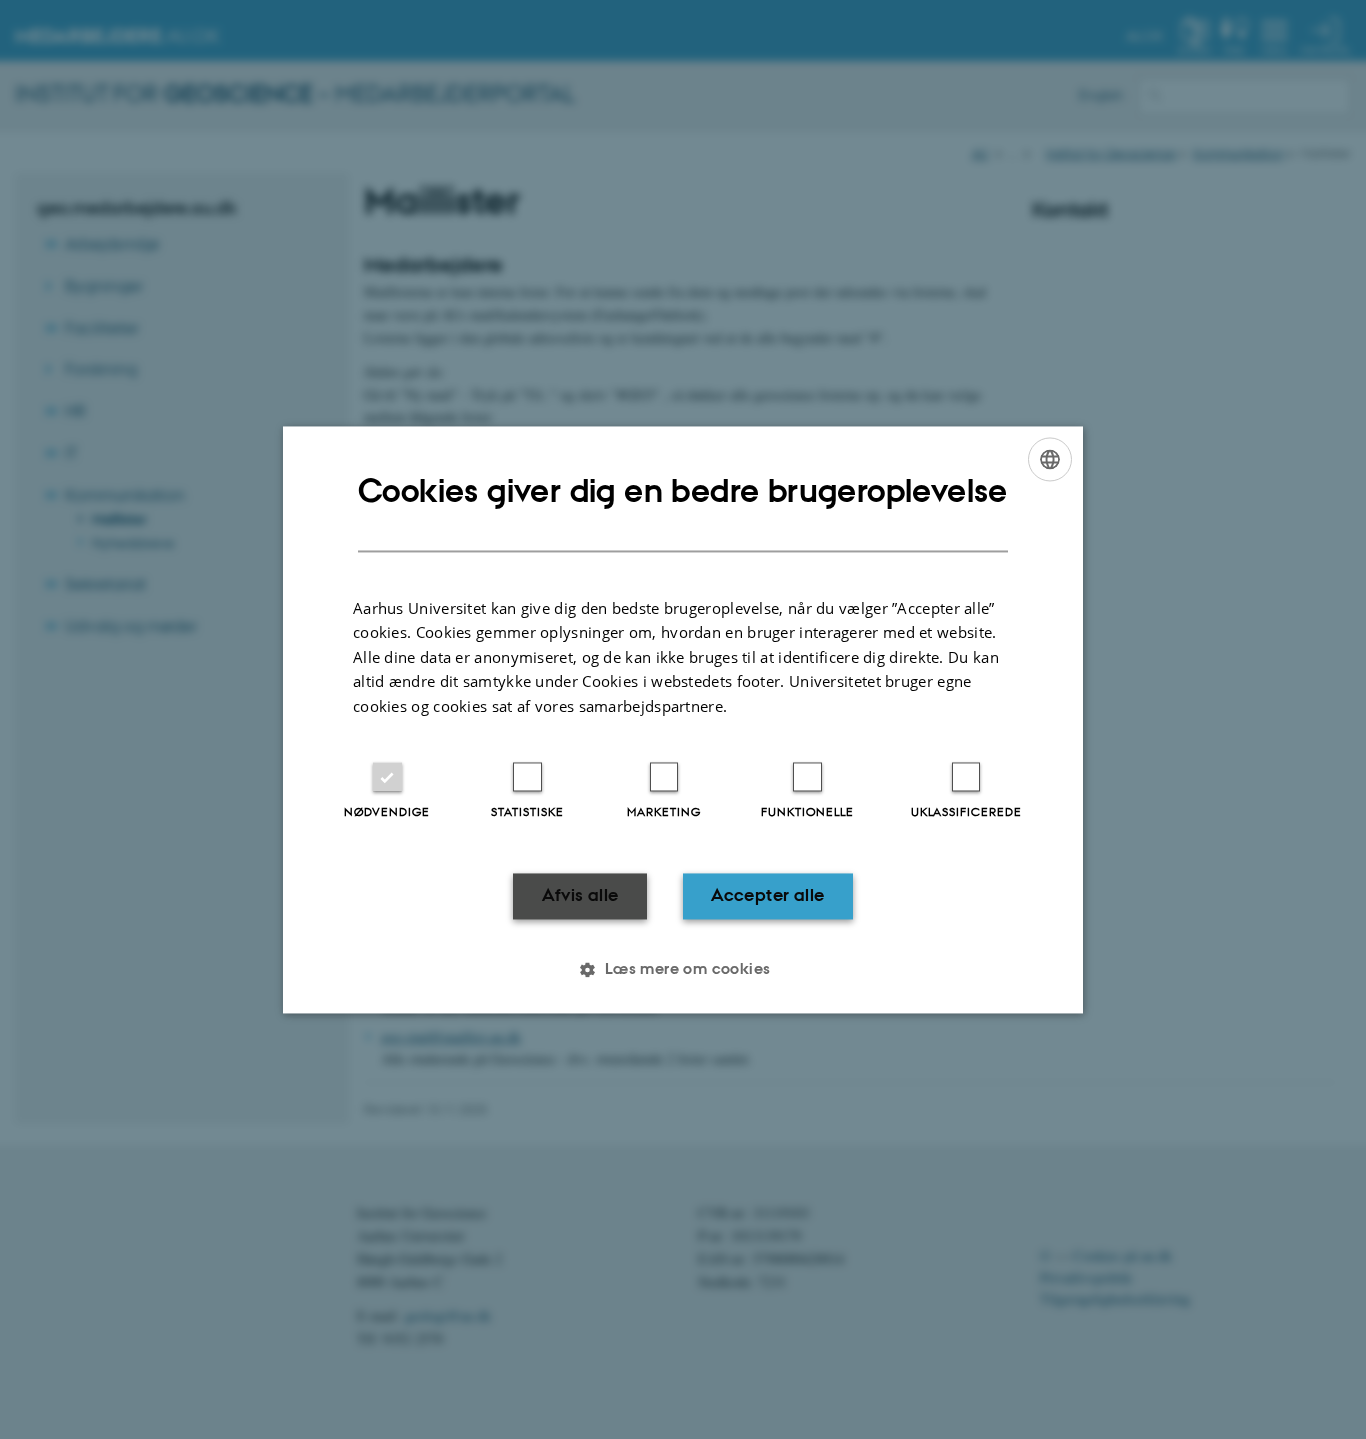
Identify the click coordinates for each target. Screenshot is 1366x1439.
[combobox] (1050, 459)
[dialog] (683, 719)
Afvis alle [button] (580, 896)
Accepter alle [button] (767, 896)
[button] (682, 969)
